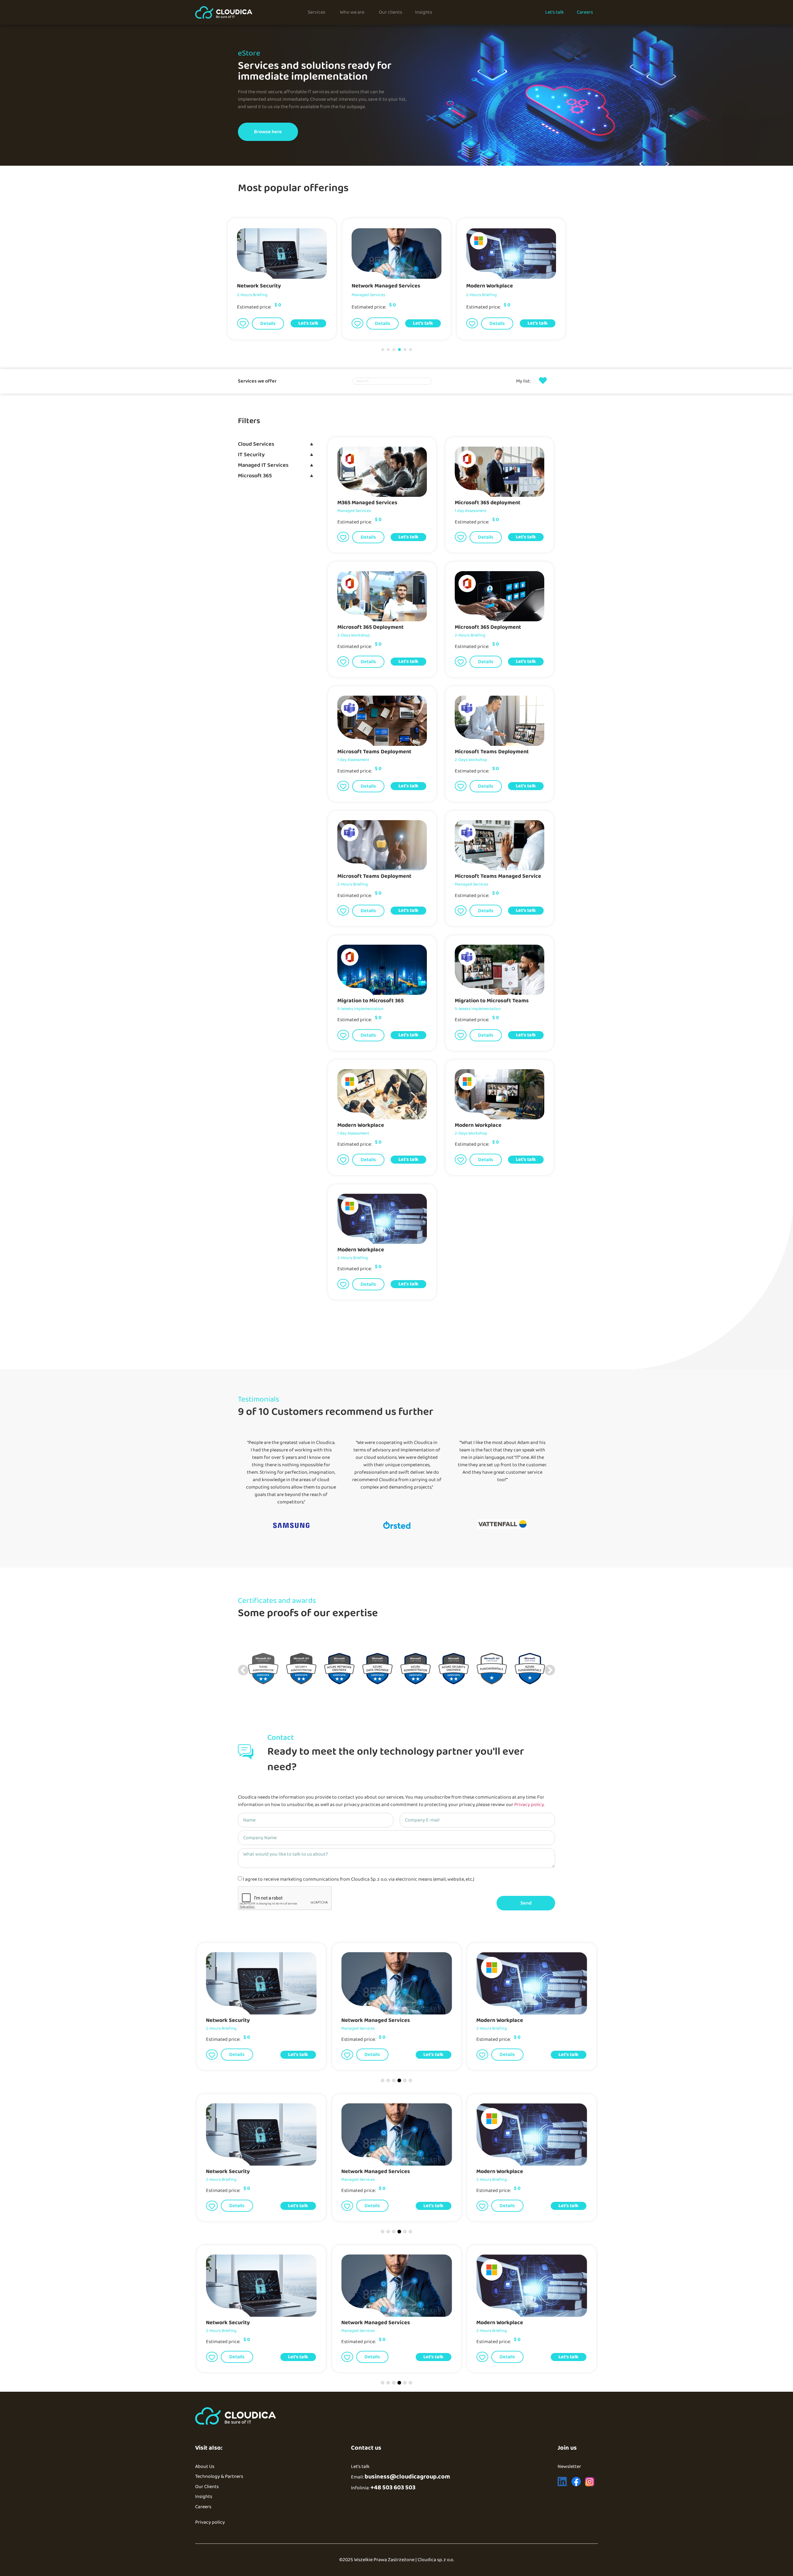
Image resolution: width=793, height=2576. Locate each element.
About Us (205, 2467)
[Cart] (543, 380)
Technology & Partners (219, 2476)
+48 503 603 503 (393, 2487)
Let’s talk (360, 2467)
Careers (203, 2507)
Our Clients (207, 2487)
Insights (204, 2497)
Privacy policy (529, 1805)
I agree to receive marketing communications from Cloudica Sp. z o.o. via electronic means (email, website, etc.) (359, 1879)
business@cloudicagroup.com (407, 2477)
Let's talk (308, 324)
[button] (243, 324)
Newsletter (569, 2467)
